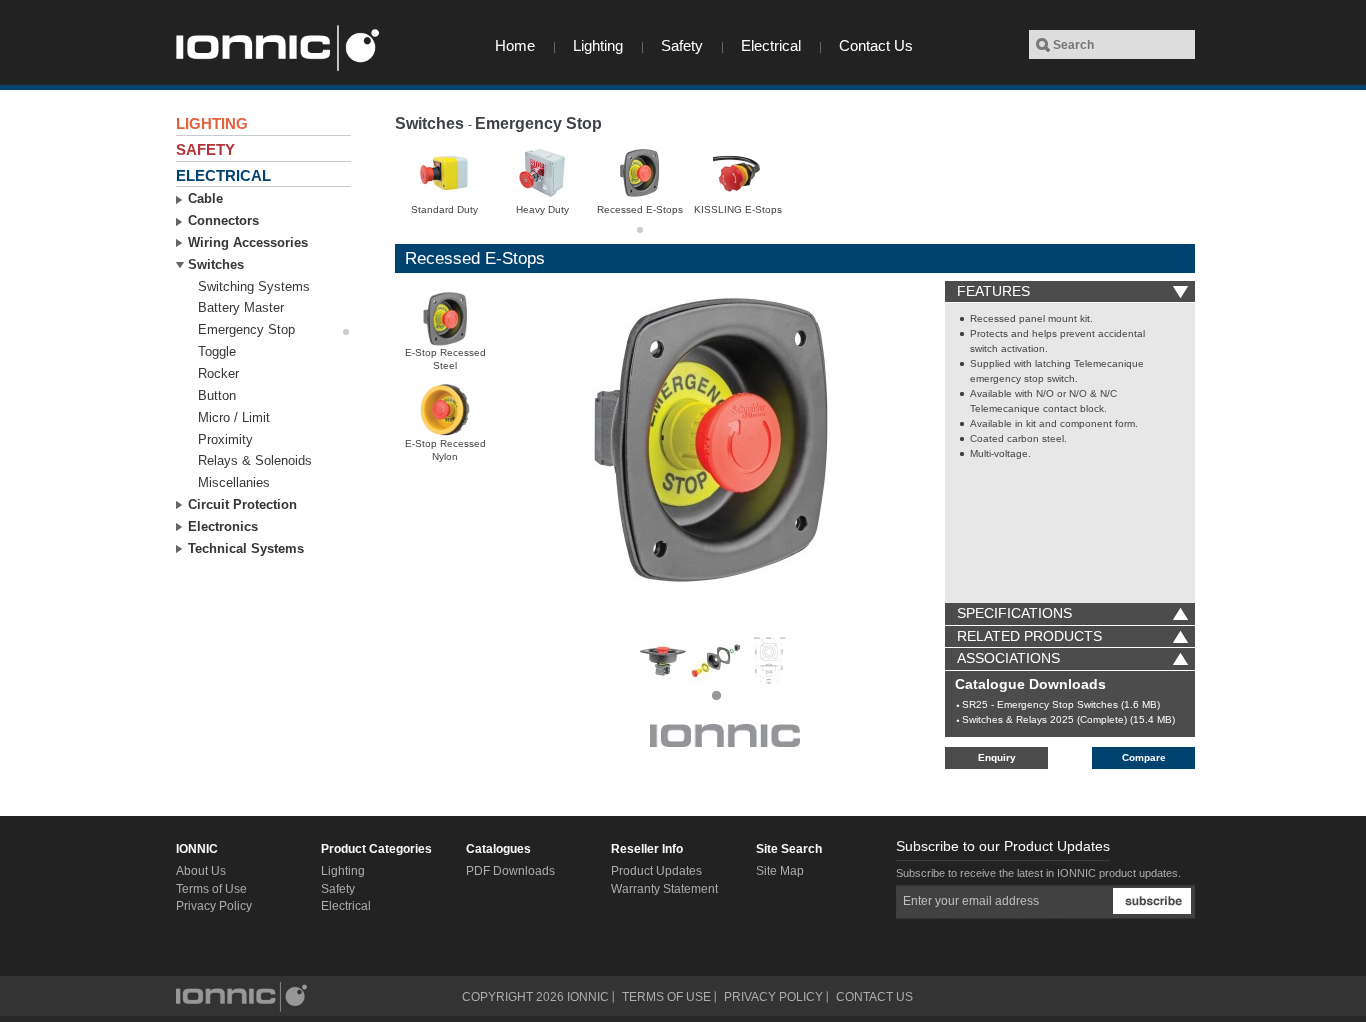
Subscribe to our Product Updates (1003, 846)
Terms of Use (211, 889)
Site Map (780, 871)
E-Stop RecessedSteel (445, 359)
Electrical (771, 45)
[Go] (1043, 45)
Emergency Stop (538, 123)
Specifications (1014, 613)
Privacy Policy (214, 906)
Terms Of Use (666, 997)
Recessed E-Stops (640, 209)
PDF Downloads (510, 871)
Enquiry (997, 757)
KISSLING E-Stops (738, 209)
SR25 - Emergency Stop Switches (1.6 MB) (1061, 704)
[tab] (1070, 292)
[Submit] (1152, 901)
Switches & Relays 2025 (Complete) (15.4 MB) (1068, 719)
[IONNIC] (276, 48)
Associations (1008, 658)
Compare (1144, 757)
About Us (201, 871)
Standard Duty (444, 209)
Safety (682, 45)
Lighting (598, 45)
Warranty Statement (664, 889)
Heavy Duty (542, 209)
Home (515, 45)
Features (993, 291)
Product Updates (656, 871)
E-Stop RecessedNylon (445, 450)
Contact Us (876, 45)
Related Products (1029, 636)
